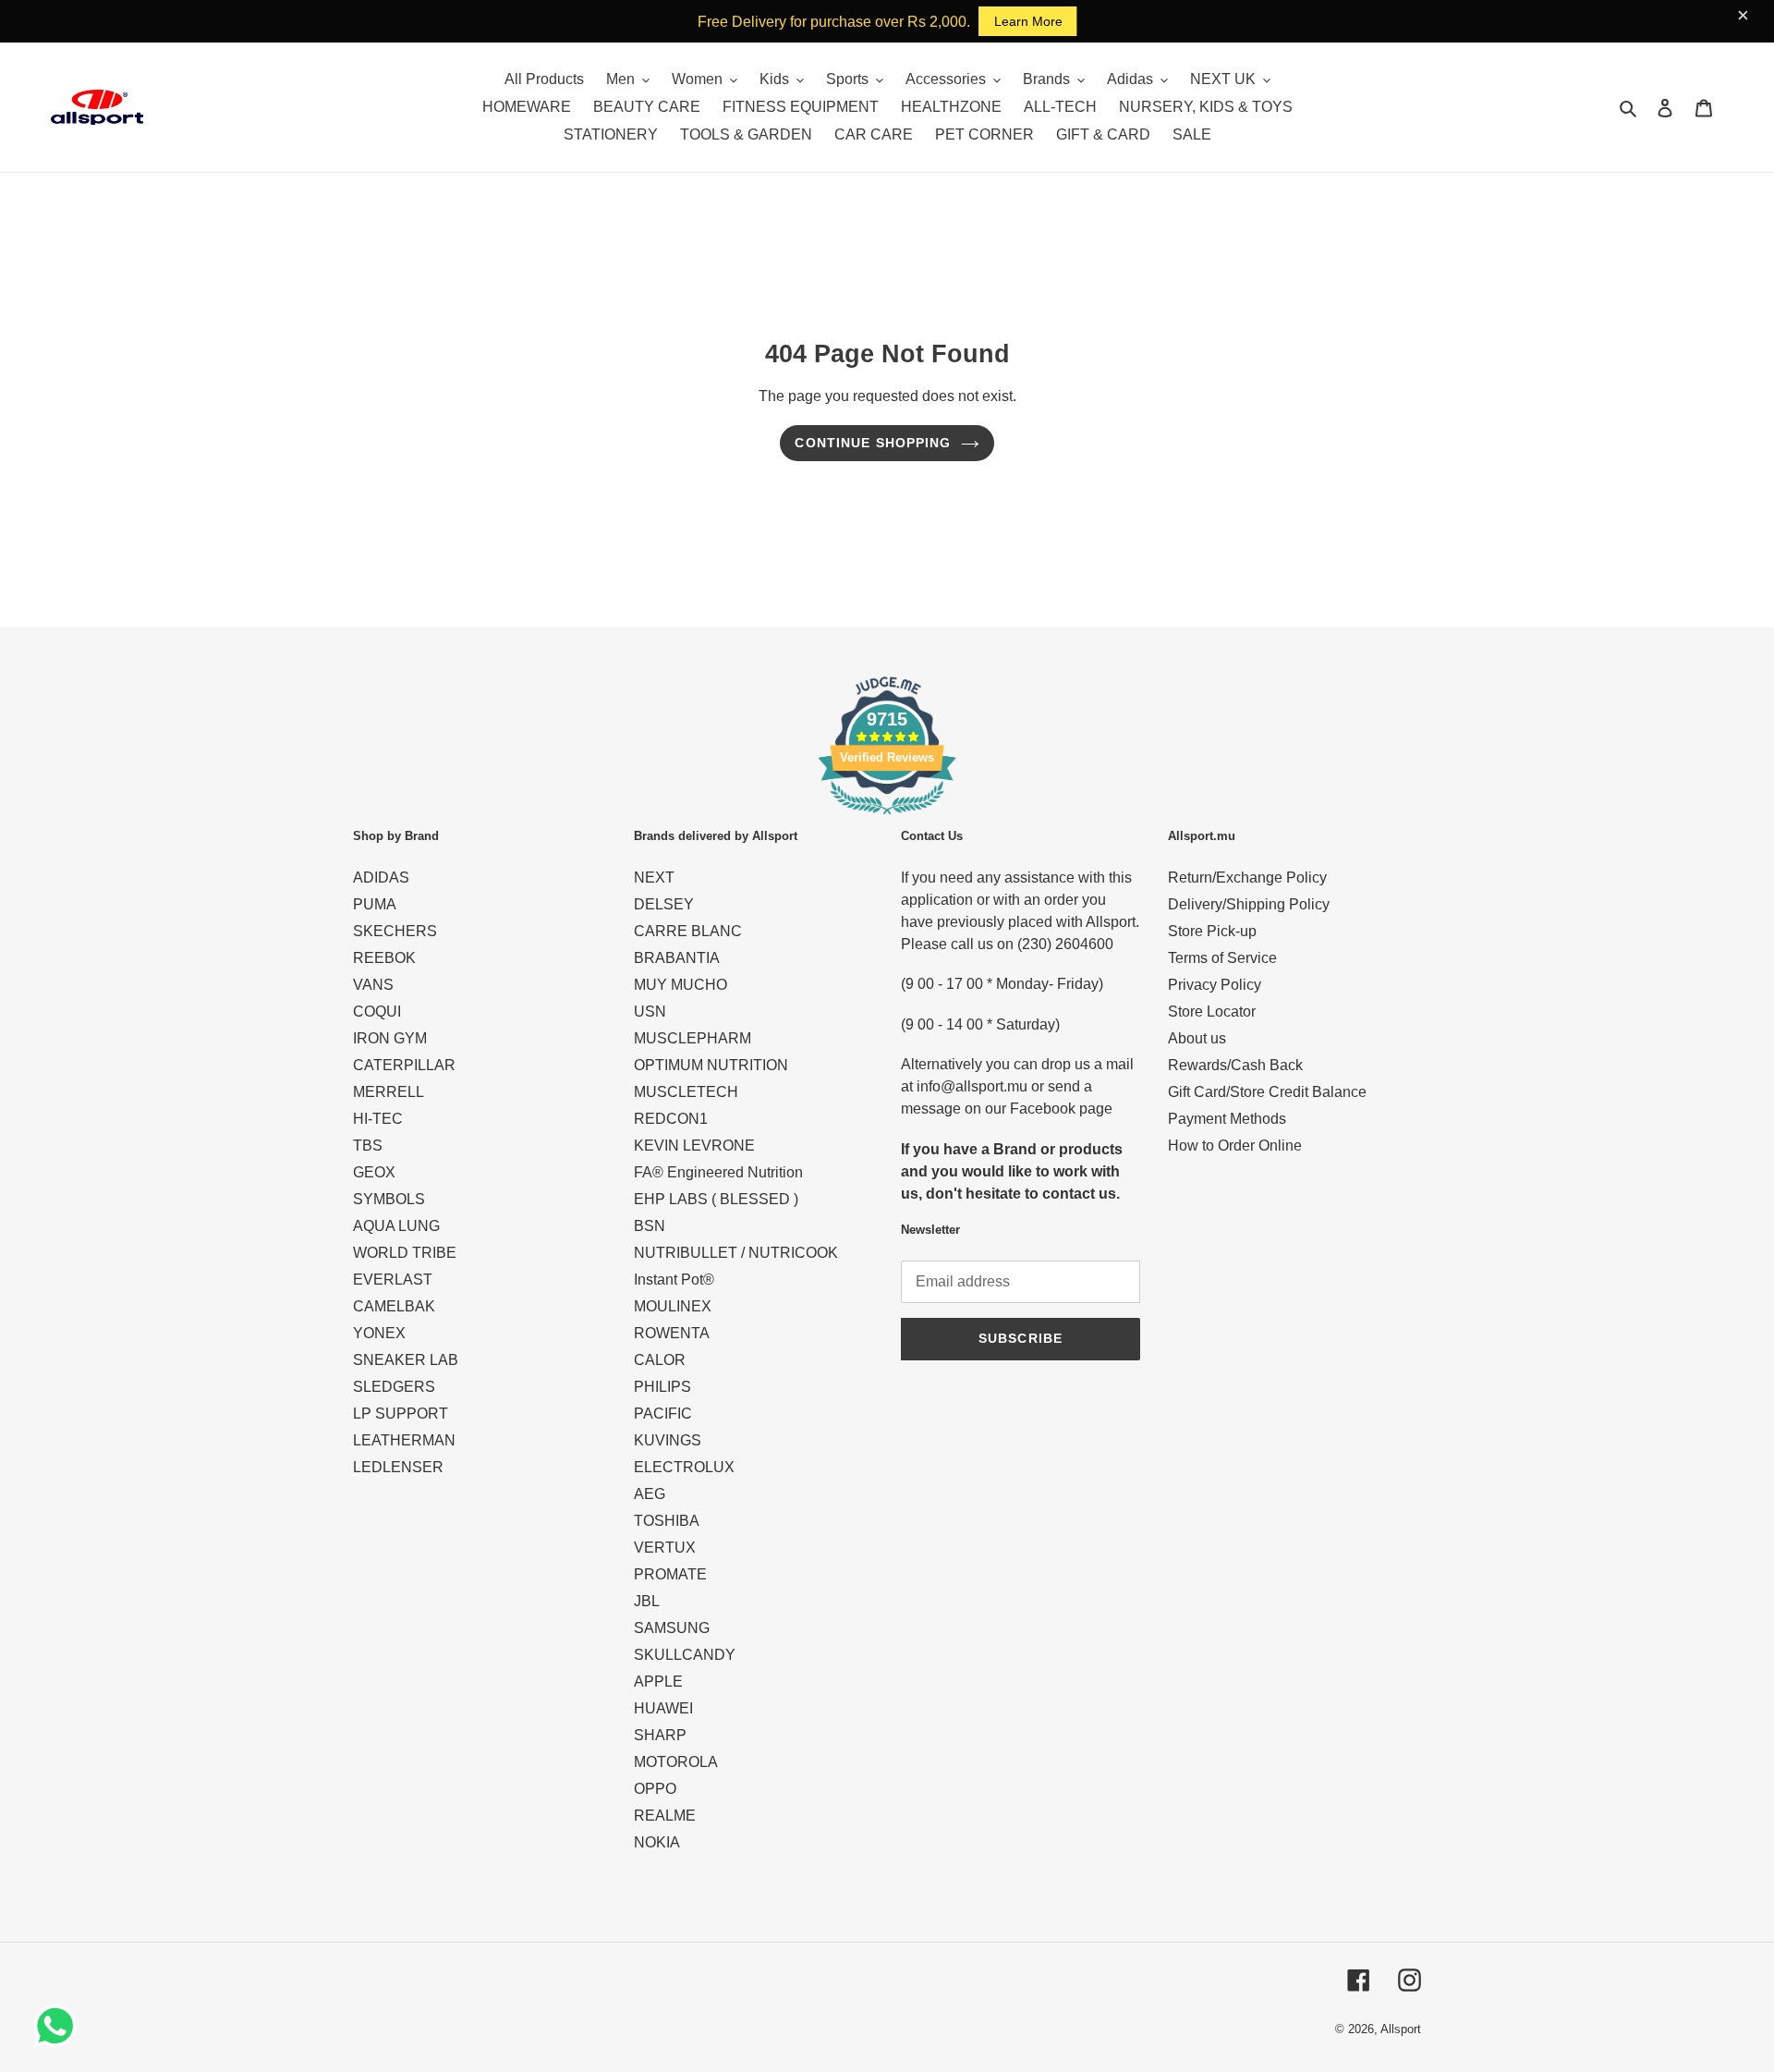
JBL (647, 1601)
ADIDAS (381, 878)
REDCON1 (671, 1119)
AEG (650, 1494)
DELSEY (664, 904)
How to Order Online (1235, 1146)
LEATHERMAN (404, 1440)
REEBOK (384, 958)
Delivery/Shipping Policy (1249, 904)
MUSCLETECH (686, 1092)
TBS (368, 1146)
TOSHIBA (667, 1521)
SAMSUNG (672, 1628)
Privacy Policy (1215, 985)
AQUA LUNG (396, 1226)
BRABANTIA (677, 958)
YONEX (379, 1333)
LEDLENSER (398, 1467)
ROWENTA (672, 1333)
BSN (650, 1226)
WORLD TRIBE (405, 1253)
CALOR (660, 1360)
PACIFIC (663, 1414)
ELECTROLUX (684, 1467)
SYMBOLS (389, 1199)
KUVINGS (668, 1440)
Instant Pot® (674, 1280)
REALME (665, 1816)
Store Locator (1212, 1012)
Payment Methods (1227, 1119)
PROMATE (670, 1574)
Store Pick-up (1212, 931)
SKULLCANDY (685, 1655)
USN (650, 1012)
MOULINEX (673, 1306)
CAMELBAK (394, 1306)
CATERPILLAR (404, 1065)
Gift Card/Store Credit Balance (1267, 1092)
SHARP (660, 1735)
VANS (373, 985)
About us (1197, 1038)
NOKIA (657, 1842)
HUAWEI (663, 1708)
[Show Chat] (60, 2026)
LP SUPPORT (401, 1414)
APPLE (658, 1682)
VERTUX (665, 1548)
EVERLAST (393, 1280)
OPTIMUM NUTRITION (711, 1065)
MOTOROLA (676, 1762)
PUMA (375, 904)
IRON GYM (390, 1038)
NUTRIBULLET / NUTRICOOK (736, 1253)
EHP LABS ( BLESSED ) (716, 1199)
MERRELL (389, 1092)
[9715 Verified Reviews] (887, 817)
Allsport (1401, 2029)
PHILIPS (662, 1387)
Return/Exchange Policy (1247, 878)
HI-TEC (378, 1119)
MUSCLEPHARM (693, 1038)
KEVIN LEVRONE (694, 1146)
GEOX (374, 1172)
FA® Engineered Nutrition (718, 1172)
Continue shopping (873, 443)
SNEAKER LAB (406, 1360)
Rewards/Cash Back (1235, 1065)
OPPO (655, 1789)
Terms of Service (1222, 958)
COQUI (377, 1012)
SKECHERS (395, 931)
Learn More (1028, 21)
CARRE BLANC (688, 931)
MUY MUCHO (680, 985)
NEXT (654, 878)
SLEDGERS (394, 1387)
